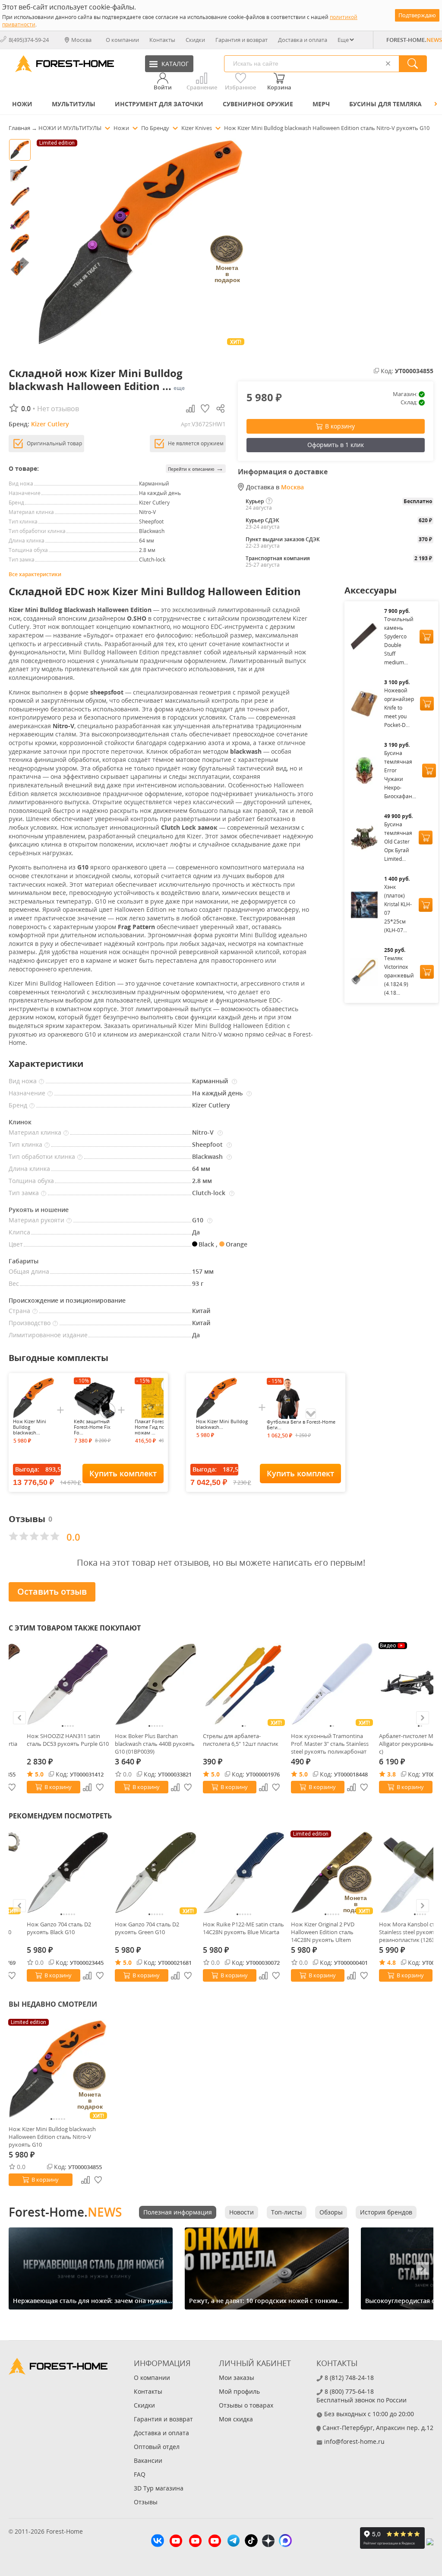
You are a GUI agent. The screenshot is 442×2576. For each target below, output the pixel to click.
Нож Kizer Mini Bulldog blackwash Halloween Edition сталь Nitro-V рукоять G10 (52, 2137)
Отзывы (146, 2502)
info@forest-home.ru (354, 2441)
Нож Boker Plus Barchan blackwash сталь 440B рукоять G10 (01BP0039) (155, 1744)
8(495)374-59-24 (29, 40)
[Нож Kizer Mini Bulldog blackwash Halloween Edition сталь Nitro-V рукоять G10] (58, 2069)
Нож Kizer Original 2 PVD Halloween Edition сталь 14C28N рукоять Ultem (323, 1932)
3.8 (391, 1774)
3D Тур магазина (159, 2488)
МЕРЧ (321, 104)
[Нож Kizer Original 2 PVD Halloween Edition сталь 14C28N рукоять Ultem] (332, 1872)
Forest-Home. (65, 2212)
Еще (343, 40)
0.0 (127, 1774)
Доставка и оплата (303, 40)
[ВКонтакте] (158, 2542)
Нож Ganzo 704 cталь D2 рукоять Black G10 (59, 1928)
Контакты (162, 40)
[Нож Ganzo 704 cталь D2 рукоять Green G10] (156, 1872)
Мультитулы (74, 104)
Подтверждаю (417, 15)
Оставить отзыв (52, 1591)
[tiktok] (251, 2542)
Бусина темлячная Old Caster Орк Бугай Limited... (398, 842)
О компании (122, 40)
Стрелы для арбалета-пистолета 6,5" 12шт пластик (241, 1740)
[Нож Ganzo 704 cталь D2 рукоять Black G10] (68, 1872)
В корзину (340, 426)
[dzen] (268, 2542)
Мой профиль (239, 2391)
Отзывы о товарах (246, 2405)
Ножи (22, 104)
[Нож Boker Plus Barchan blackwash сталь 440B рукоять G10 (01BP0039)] (156, 1684)
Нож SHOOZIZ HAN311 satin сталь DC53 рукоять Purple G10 (68, 1740)
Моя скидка (236, 2419)
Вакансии (148, 2460)
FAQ (140, 2474)
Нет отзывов (58, 409)
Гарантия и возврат (242, 40)
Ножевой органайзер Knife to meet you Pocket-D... (399, 708)
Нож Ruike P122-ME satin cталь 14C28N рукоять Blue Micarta (243, 1928)
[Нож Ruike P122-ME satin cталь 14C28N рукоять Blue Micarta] (244, 1872)
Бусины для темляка (385, 104)
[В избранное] (100, 1787)
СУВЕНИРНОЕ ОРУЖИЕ (258, 104)
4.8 (391, 1962)
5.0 (39, 1774)
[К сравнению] (87, 1787)
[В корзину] (426, 637)
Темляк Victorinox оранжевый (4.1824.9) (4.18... (399, 976)
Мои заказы (237, 2378)
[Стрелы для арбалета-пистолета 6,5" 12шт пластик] (244, 1684)
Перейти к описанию (196, 468)
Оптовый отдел (157, 2447)
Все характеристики (35, 574)
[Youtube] (176, 2542)
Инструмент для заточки (159, 104)
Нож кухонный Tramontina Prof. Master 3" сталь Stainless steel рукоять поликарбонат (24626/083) (330, 1744)
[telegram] (234, 2542)
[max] (285, 2542)
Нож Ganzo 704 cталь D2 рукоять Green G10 (147, 1928)
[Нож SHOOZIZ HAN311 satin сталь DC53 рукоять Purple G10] (68, 1684)
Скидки (195, 40)
